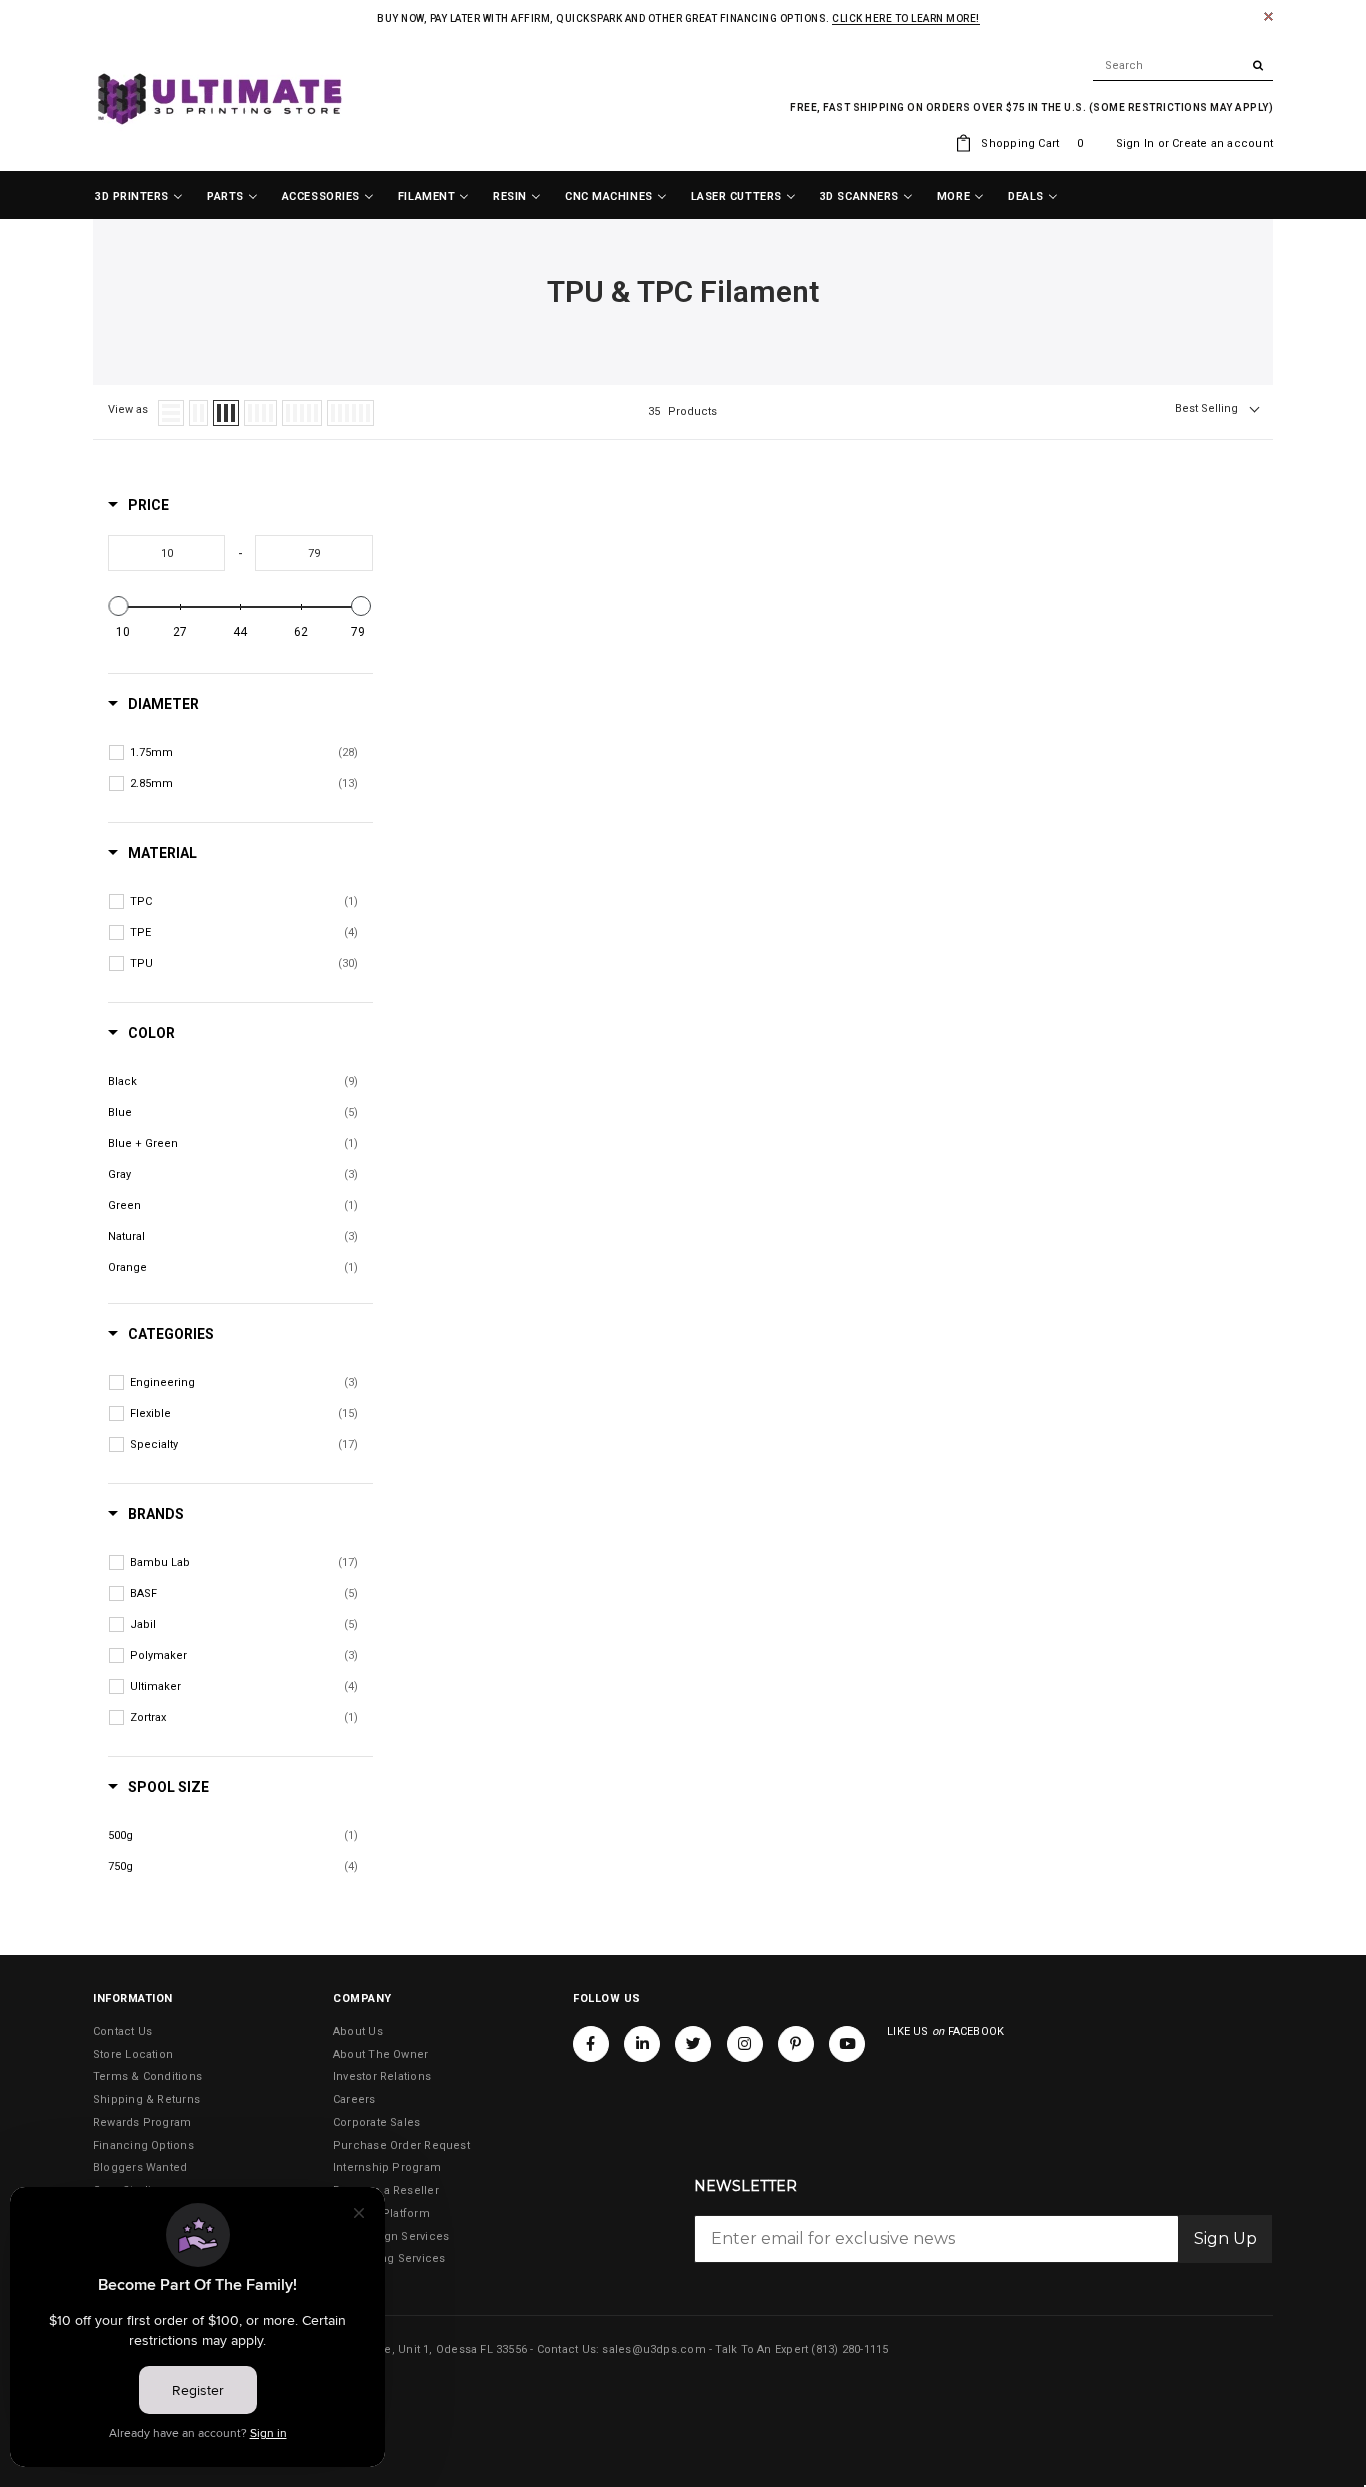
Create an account (1222, 143)
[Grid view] (198, 413)
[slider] (119, 606)
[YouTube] (847, 2044)
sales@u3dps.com (653, 2349)
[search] (1183, 66)
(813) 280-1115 (849, 2349)
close (1268, 16)
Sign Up (1225, 2238)
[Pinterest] (796, 2044)
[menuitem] (139, 197)
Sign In (1135, 143)
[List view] (171, 413)
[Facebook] (591, 2044)
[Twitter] (693, 2044)
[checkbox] (244, 753)
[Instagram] (745, 2044)
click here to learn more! (906, 18)
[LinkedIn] (642, 2044)
